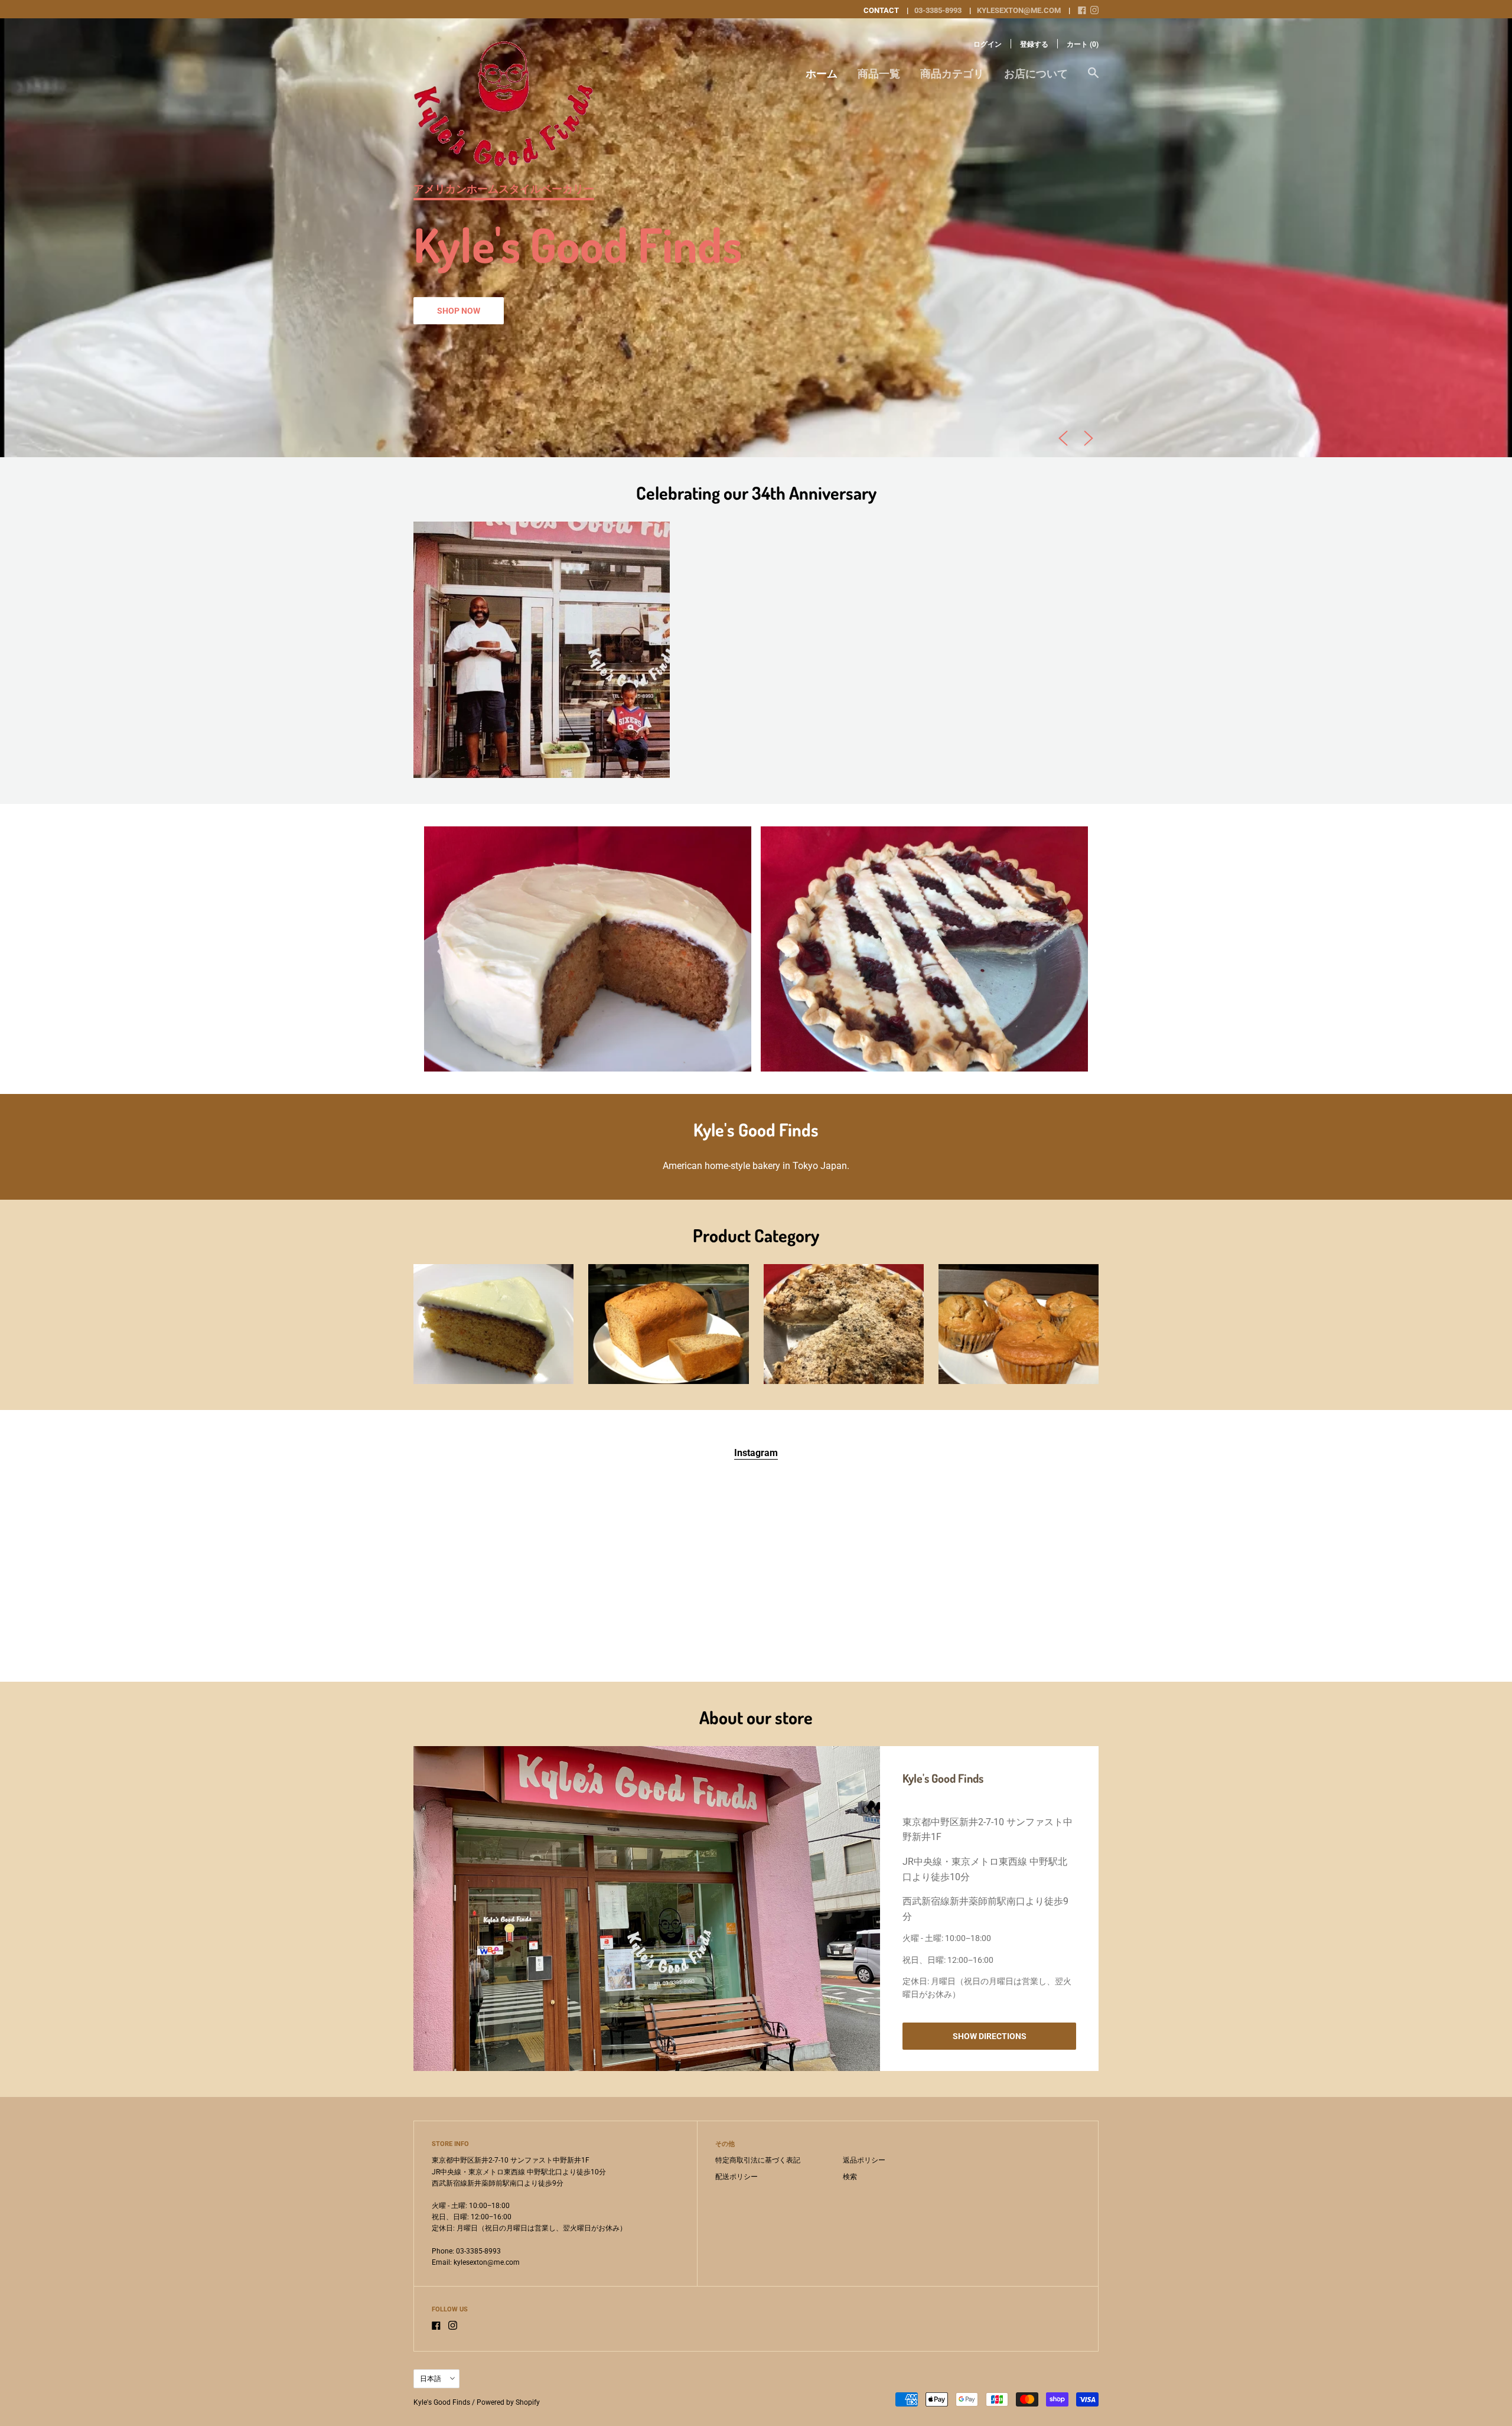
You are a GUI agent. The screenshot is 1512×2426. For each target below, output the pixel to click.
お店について (1036, 74)
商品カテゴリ (952, 74)
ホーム (822, 74)
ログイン (988, 44)
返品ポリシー (864, 2160)
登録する (1034, 44)
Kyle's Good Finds (442, 2402)
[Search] (1093, 79)
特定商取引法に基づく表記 (758, 2160)
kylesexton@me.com (1019, 10)
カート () (1083, 44)
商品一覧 (879, 74)
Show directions (990, 2036)
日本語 (431, 2379)
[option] (756, 238)
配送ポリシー (737, 2177)
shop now (459, 311)
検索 (850, 2177)
